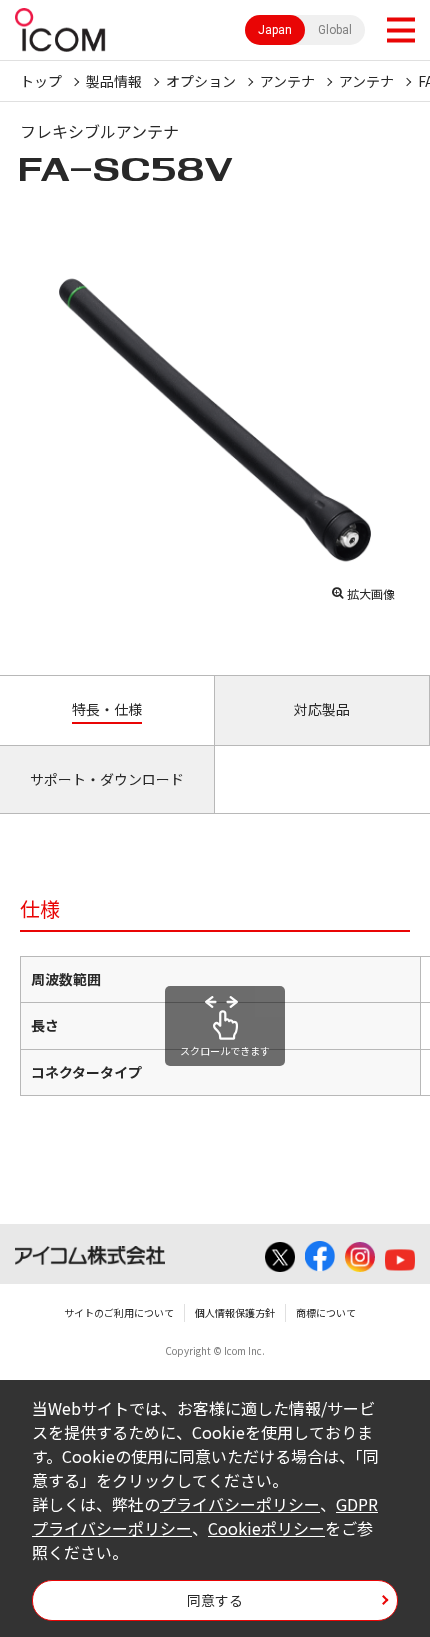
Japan (275, 30)
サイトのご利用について (119, 1312)
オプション (201, 81)
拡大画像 (371, 593)
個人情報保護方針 (235, 1312)
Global (335, 30)
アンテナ (287, 81)
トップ (41, 81)
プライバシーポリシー (240, 1504)
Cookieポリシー (266, 1528)
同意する (215, 1600)
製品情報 (114, 81)
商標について (326, 1312)
